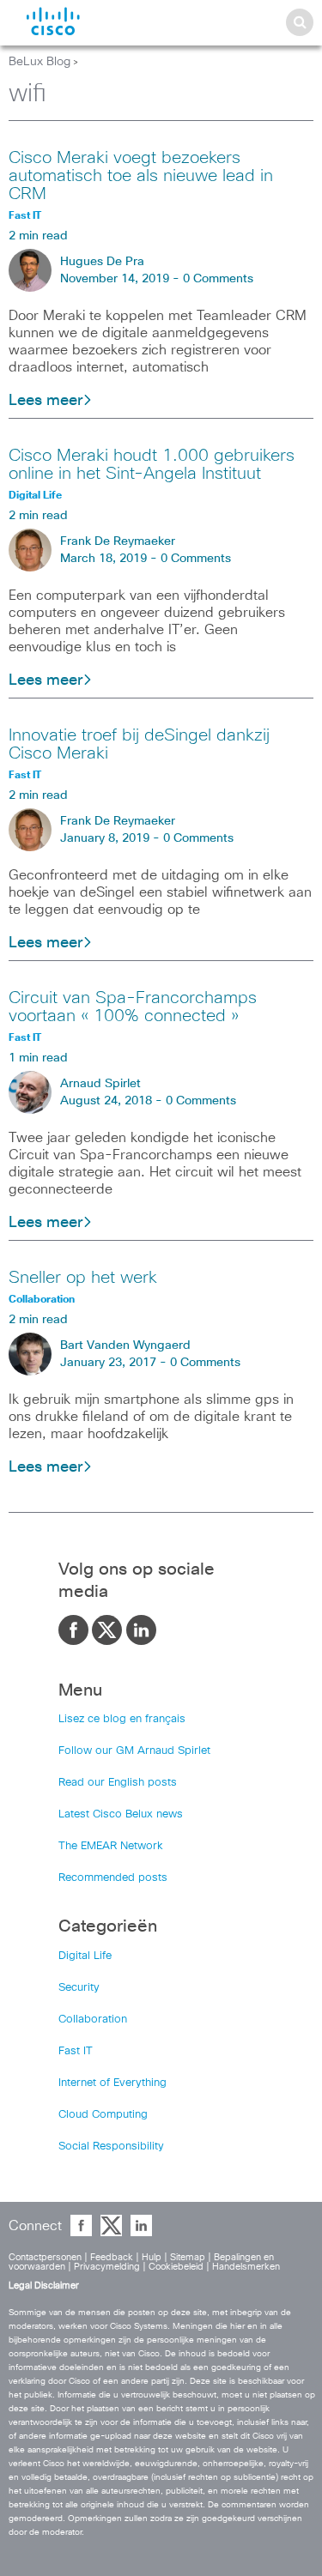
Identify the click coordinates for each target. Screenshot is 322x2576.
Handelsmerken (246, 2267)
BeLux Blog (39, 62)
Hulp (152, 2257)
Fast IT (76, 2051)
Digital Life (85, 1956)
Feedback (112, 2257)
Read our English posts (118, 1783)
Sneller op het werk (83, 1278)
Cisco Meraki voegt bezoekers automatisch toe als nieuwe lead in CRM (141, 176)
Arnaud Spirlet (100, 1084)
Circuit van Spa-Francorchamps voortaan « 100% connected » (133, 1007)
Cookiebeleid (176, 2267)
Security (79, 1988)
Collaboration (93, 2020)
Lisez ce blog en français (122, 1719)
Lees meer (46, 401)
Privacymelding (107, 2267)
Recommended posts (113, 1878)
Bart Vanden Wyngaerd (125, 1345)
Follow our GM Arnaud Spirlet (134, 1751)
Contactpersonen (45, 2257)
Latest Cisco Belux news (121, 1814)
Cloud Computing (103, 2115)
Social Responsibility (111, 2147)
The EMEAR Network (111, 1846)
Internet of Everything (112, 2083)
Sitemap (188, 2257)
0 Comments (218, 279)
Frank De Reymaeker (118, 541)
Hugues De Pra (102, 262)
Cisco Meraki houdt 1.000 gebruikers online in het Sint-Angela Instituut (152, 465)
